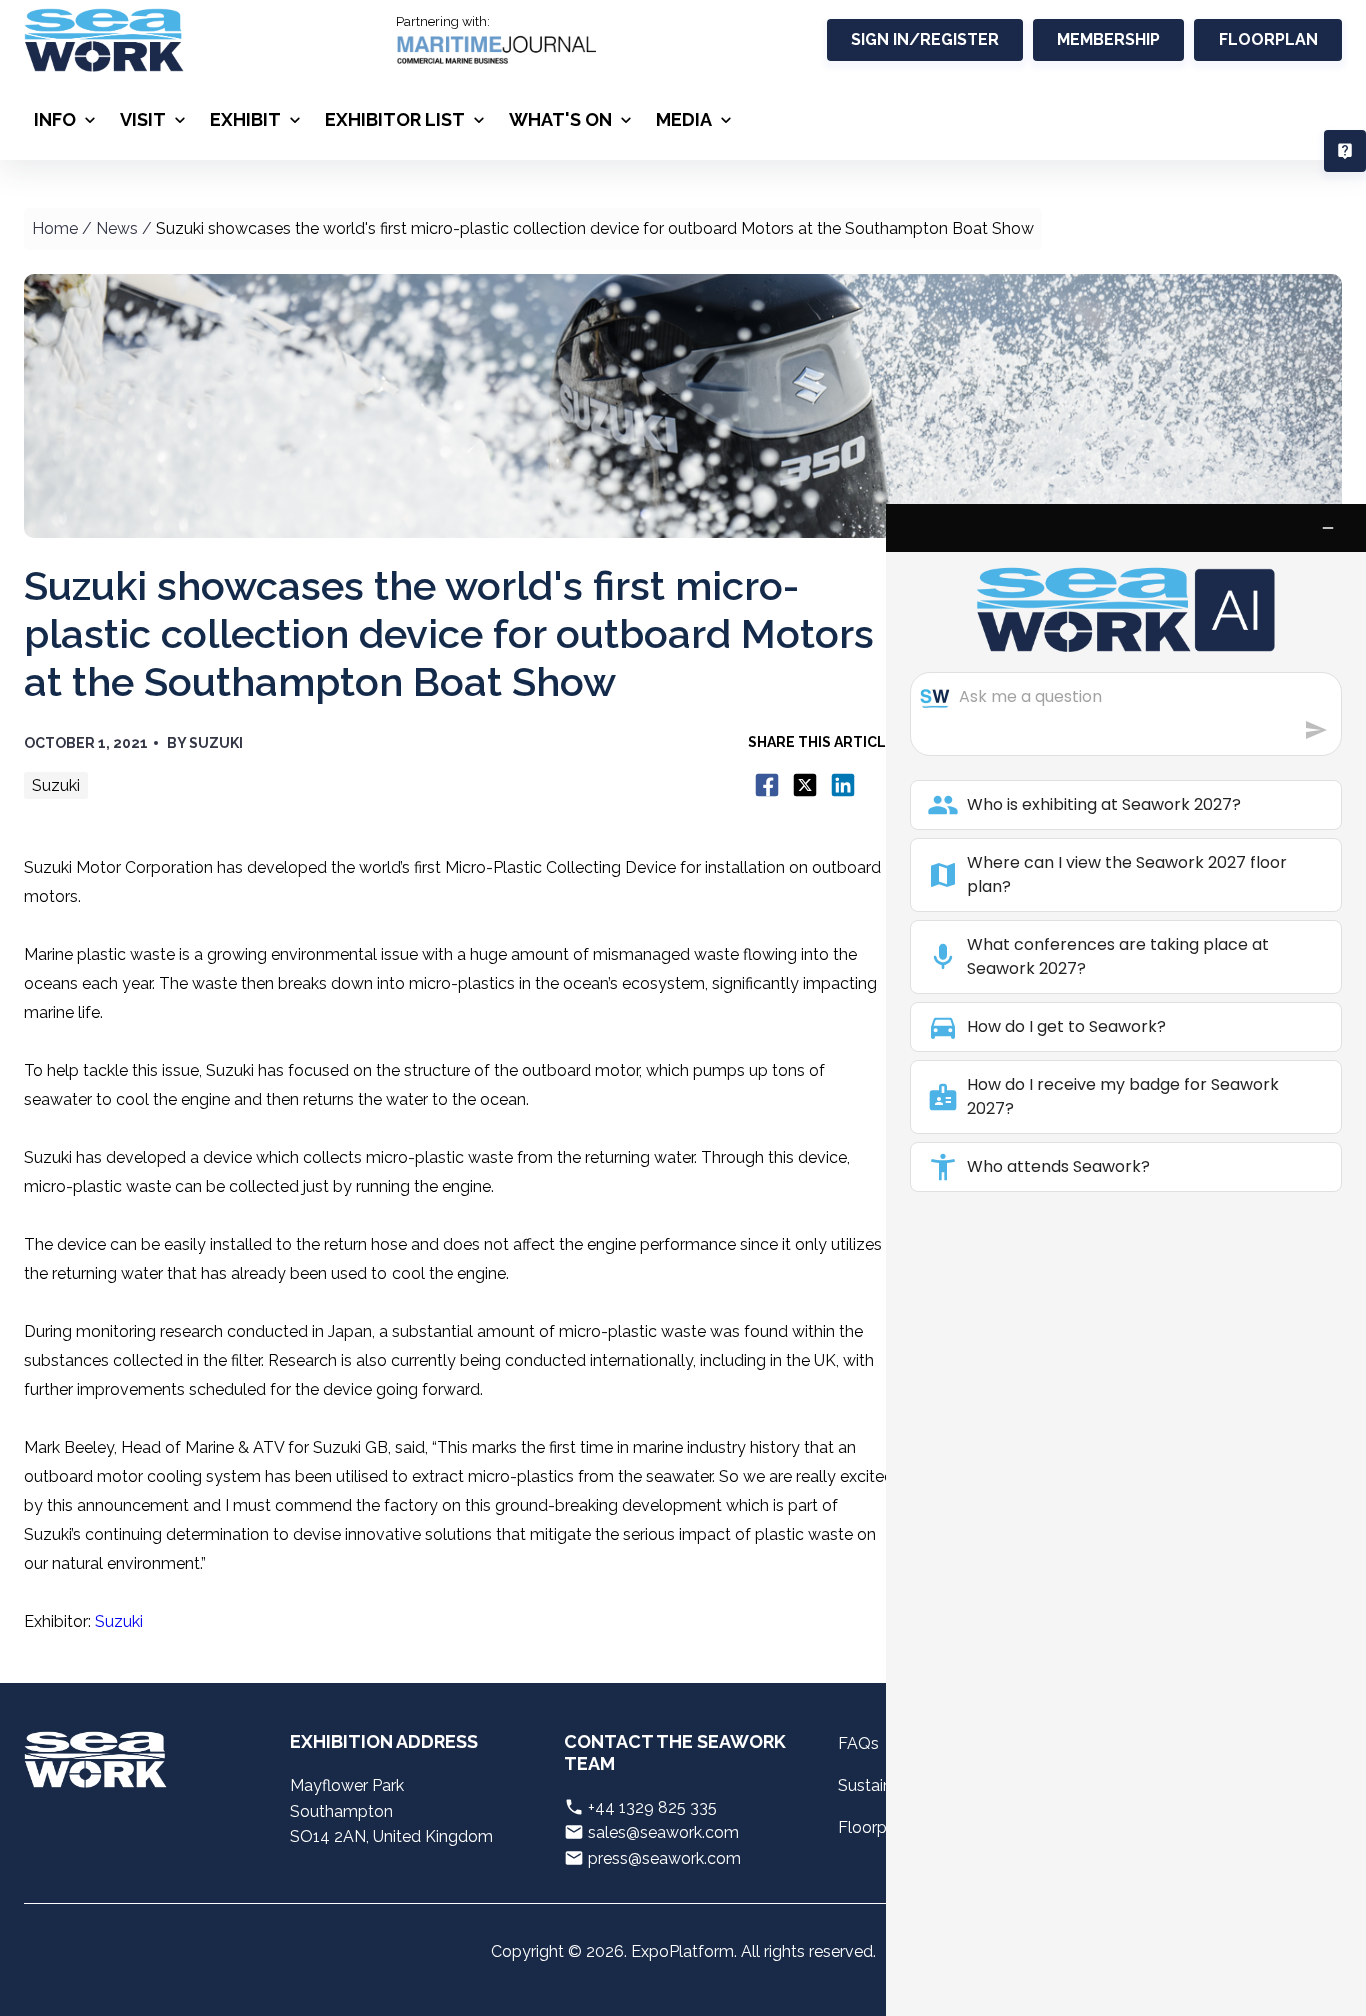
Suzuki (119, 1621)
